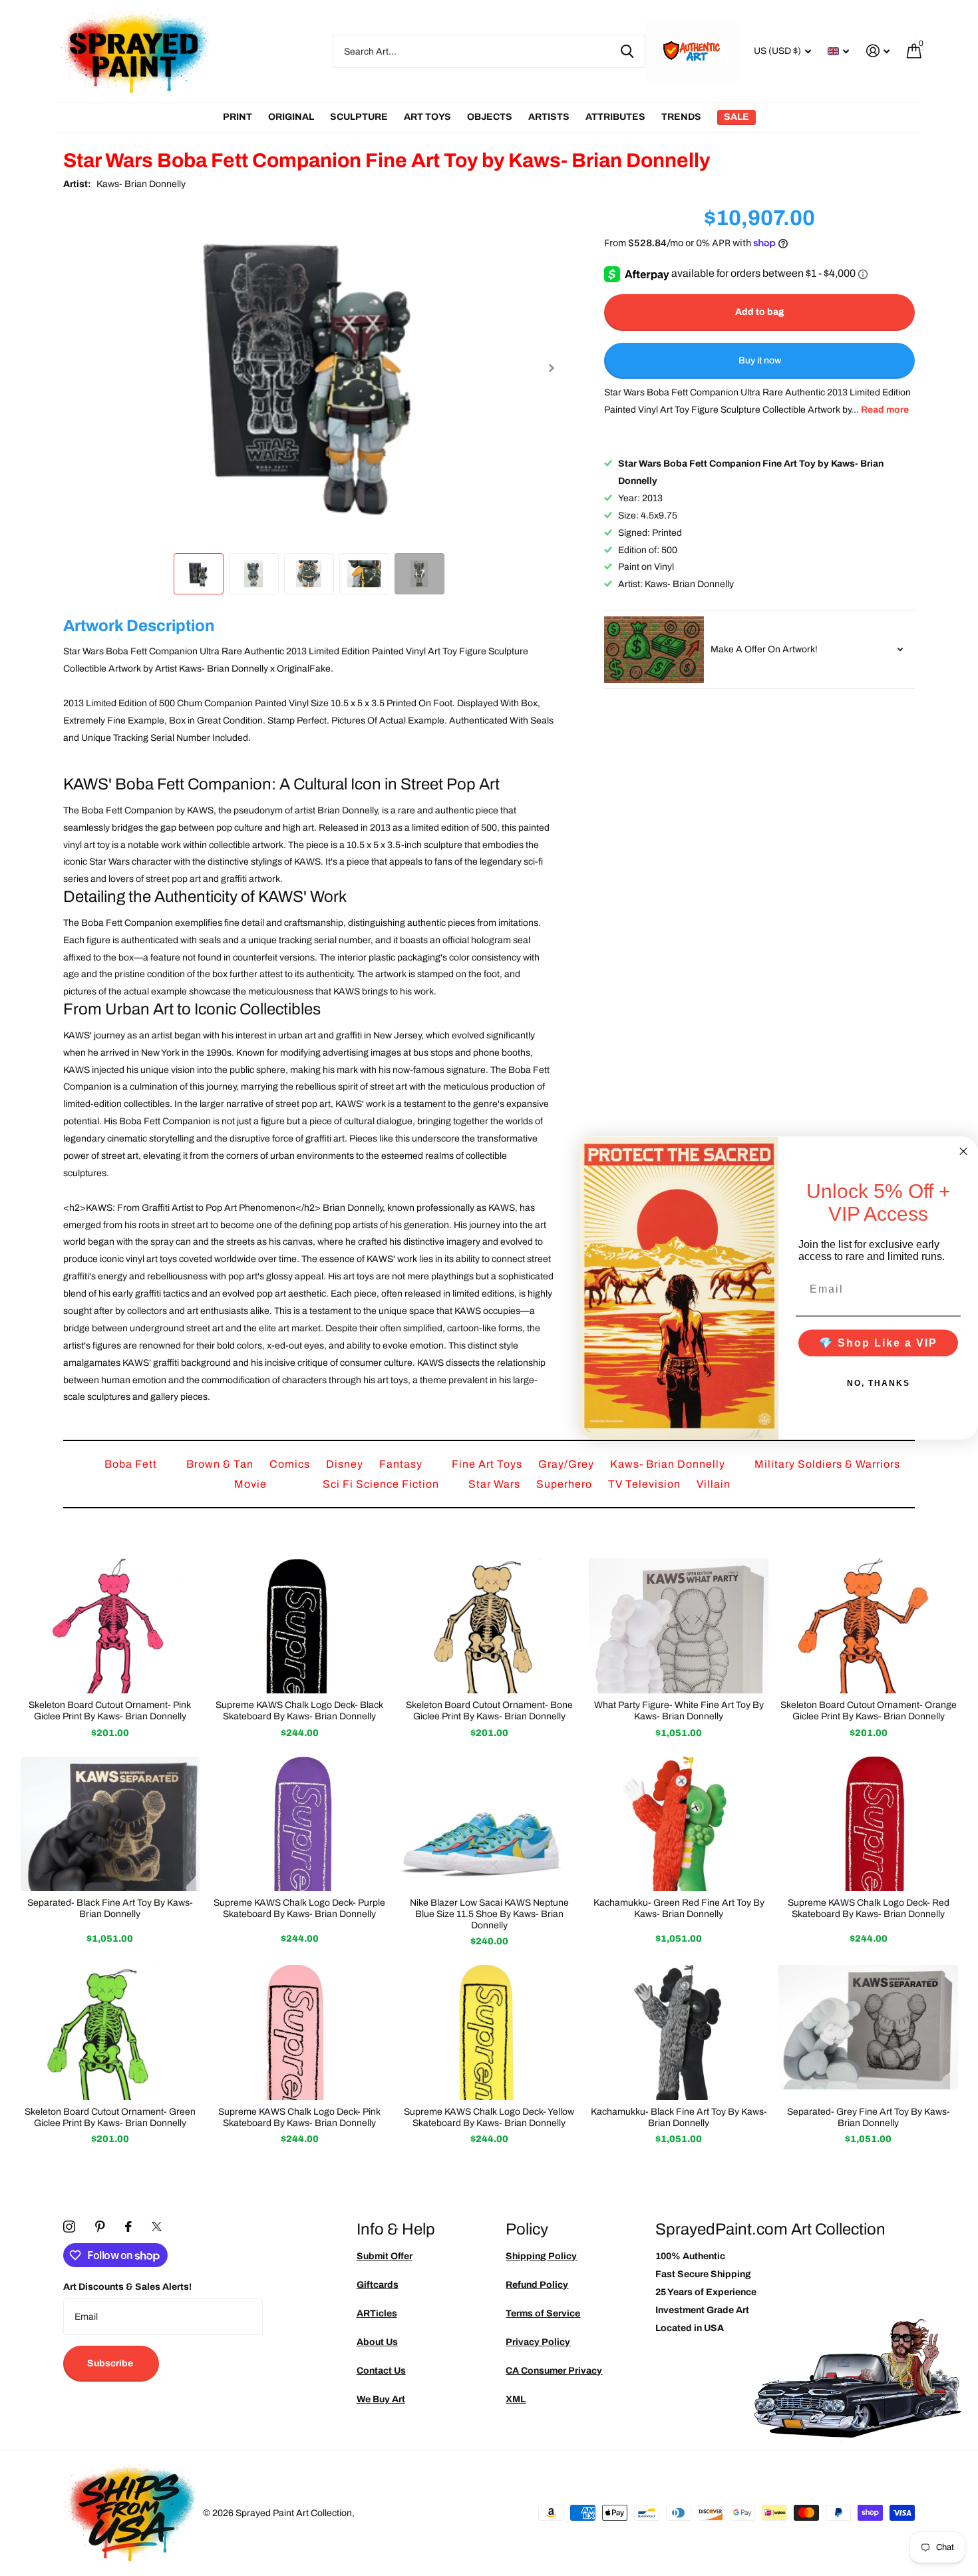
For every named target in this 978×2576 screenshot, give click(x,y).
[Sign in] (878, 51)
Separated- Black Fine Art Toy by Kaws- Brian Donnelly (110, 1908)
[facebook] (128, 2227)
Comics (291, 1464)
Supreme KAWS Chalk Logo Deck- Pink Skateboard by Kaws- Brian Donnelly (299, 2117)
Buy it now (760, 360)
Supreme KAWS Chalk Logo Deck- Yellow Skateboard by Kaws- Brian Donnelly (489, 2117)
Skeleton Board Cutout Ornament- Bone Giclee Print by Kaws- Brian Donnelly (489, 1711)
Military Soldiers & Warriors (827, 1464)
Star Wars (496, 1484)
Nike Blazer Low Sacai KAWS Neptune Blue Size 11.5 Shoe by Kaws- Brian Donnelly (489, 1914)
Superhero (566, 1484)
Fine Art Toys (488, 1464)
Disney (346, 1464)
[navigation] (199, 573)
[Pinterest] (100, 2227)
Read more (885, 410)
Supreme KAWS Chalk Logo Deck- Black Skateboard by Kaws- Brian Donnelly (299, 1711)
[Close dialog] (963, 1152)
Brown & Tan (221, 1464)
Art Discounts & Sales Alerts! (127, 2287)
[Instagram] (69, 2227)
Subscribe (111, 2363)
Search (627, 51)
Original (291, 117)
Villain (714, 1484)
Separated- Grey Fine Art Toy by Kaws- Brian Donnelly (869, 2117)
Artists (549, 117)
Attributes (615, 117)
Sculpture (359, 117)
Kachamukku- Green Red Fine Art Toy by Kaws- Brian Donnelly (679, 1908)
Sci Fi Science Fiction (382, 1484)
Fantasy (402, 1464)
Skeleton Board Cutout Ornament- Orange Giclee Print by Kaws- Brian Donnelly (869, 1711)
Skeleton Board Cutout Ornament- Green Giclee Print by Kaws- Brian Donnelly (110, 2117)
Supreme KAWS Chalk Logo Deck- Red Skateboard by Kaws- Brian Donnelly (869, 1908)
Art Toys (427, 117)
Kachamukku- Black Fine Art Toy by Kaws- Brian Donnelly (679, 2117)
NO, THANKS (879, 1383)
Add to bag (760, 312)
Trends (681, 117)
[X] (157, 2227)
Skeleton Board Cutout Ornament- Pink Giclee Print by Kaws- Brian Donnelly (110, 1711)
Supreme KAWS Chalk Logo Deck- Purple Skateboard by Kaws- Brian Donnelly (299, 1908)
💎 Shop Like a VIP (878, 1342)
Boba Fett (132, 1464)
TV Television (646, 1484)
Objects (490, 117)
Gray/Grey (568, 1464)
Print (238, 117)
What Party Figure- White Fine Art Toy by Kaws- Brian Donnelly (679, 1711)
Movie (252, 1484)
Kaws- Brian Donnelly (141, 184)
